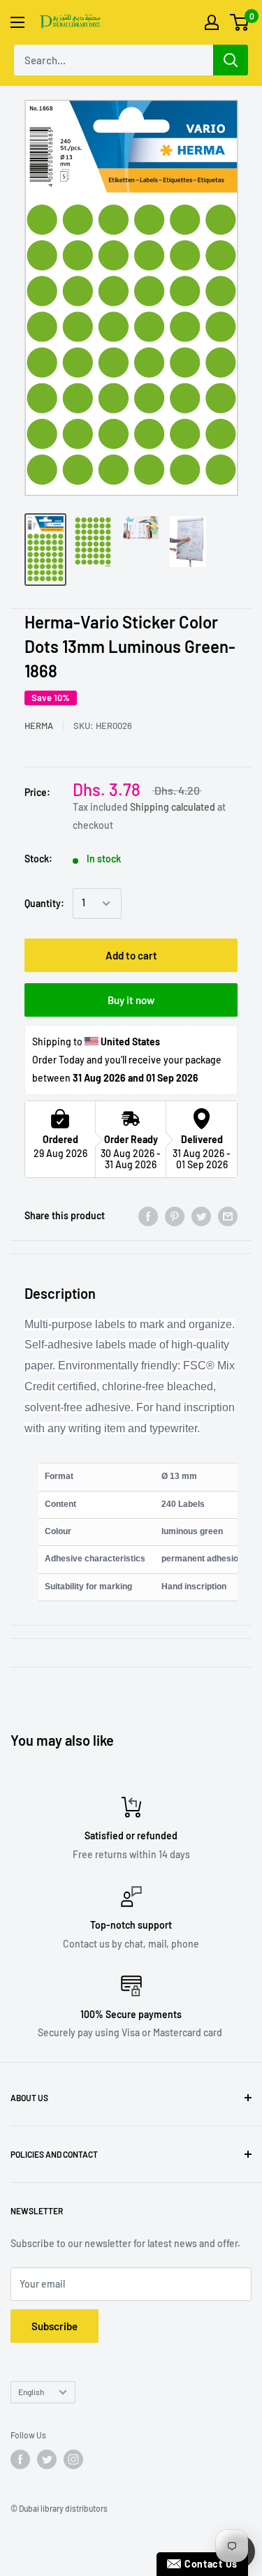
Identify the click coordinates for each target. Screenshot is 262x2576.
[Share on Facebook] (148, 1216)
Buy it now (131, 1000)
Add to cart (131, 955)
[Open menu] (17, 22)
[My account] (212, 22)
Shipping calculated (173, 807)
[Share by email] (228, 1216)
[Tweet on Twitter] (201, 1216)
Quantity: (44, 903)
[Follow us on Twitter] (47, 2459)
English (31, 2392)
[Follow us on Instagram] (73, 2459)
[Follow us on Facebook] (20, 2459)
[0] (240, 22)
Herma (39, 726)
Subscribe (54, 2326)
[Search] (231, 60)
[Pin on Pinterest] (175, 1216)
